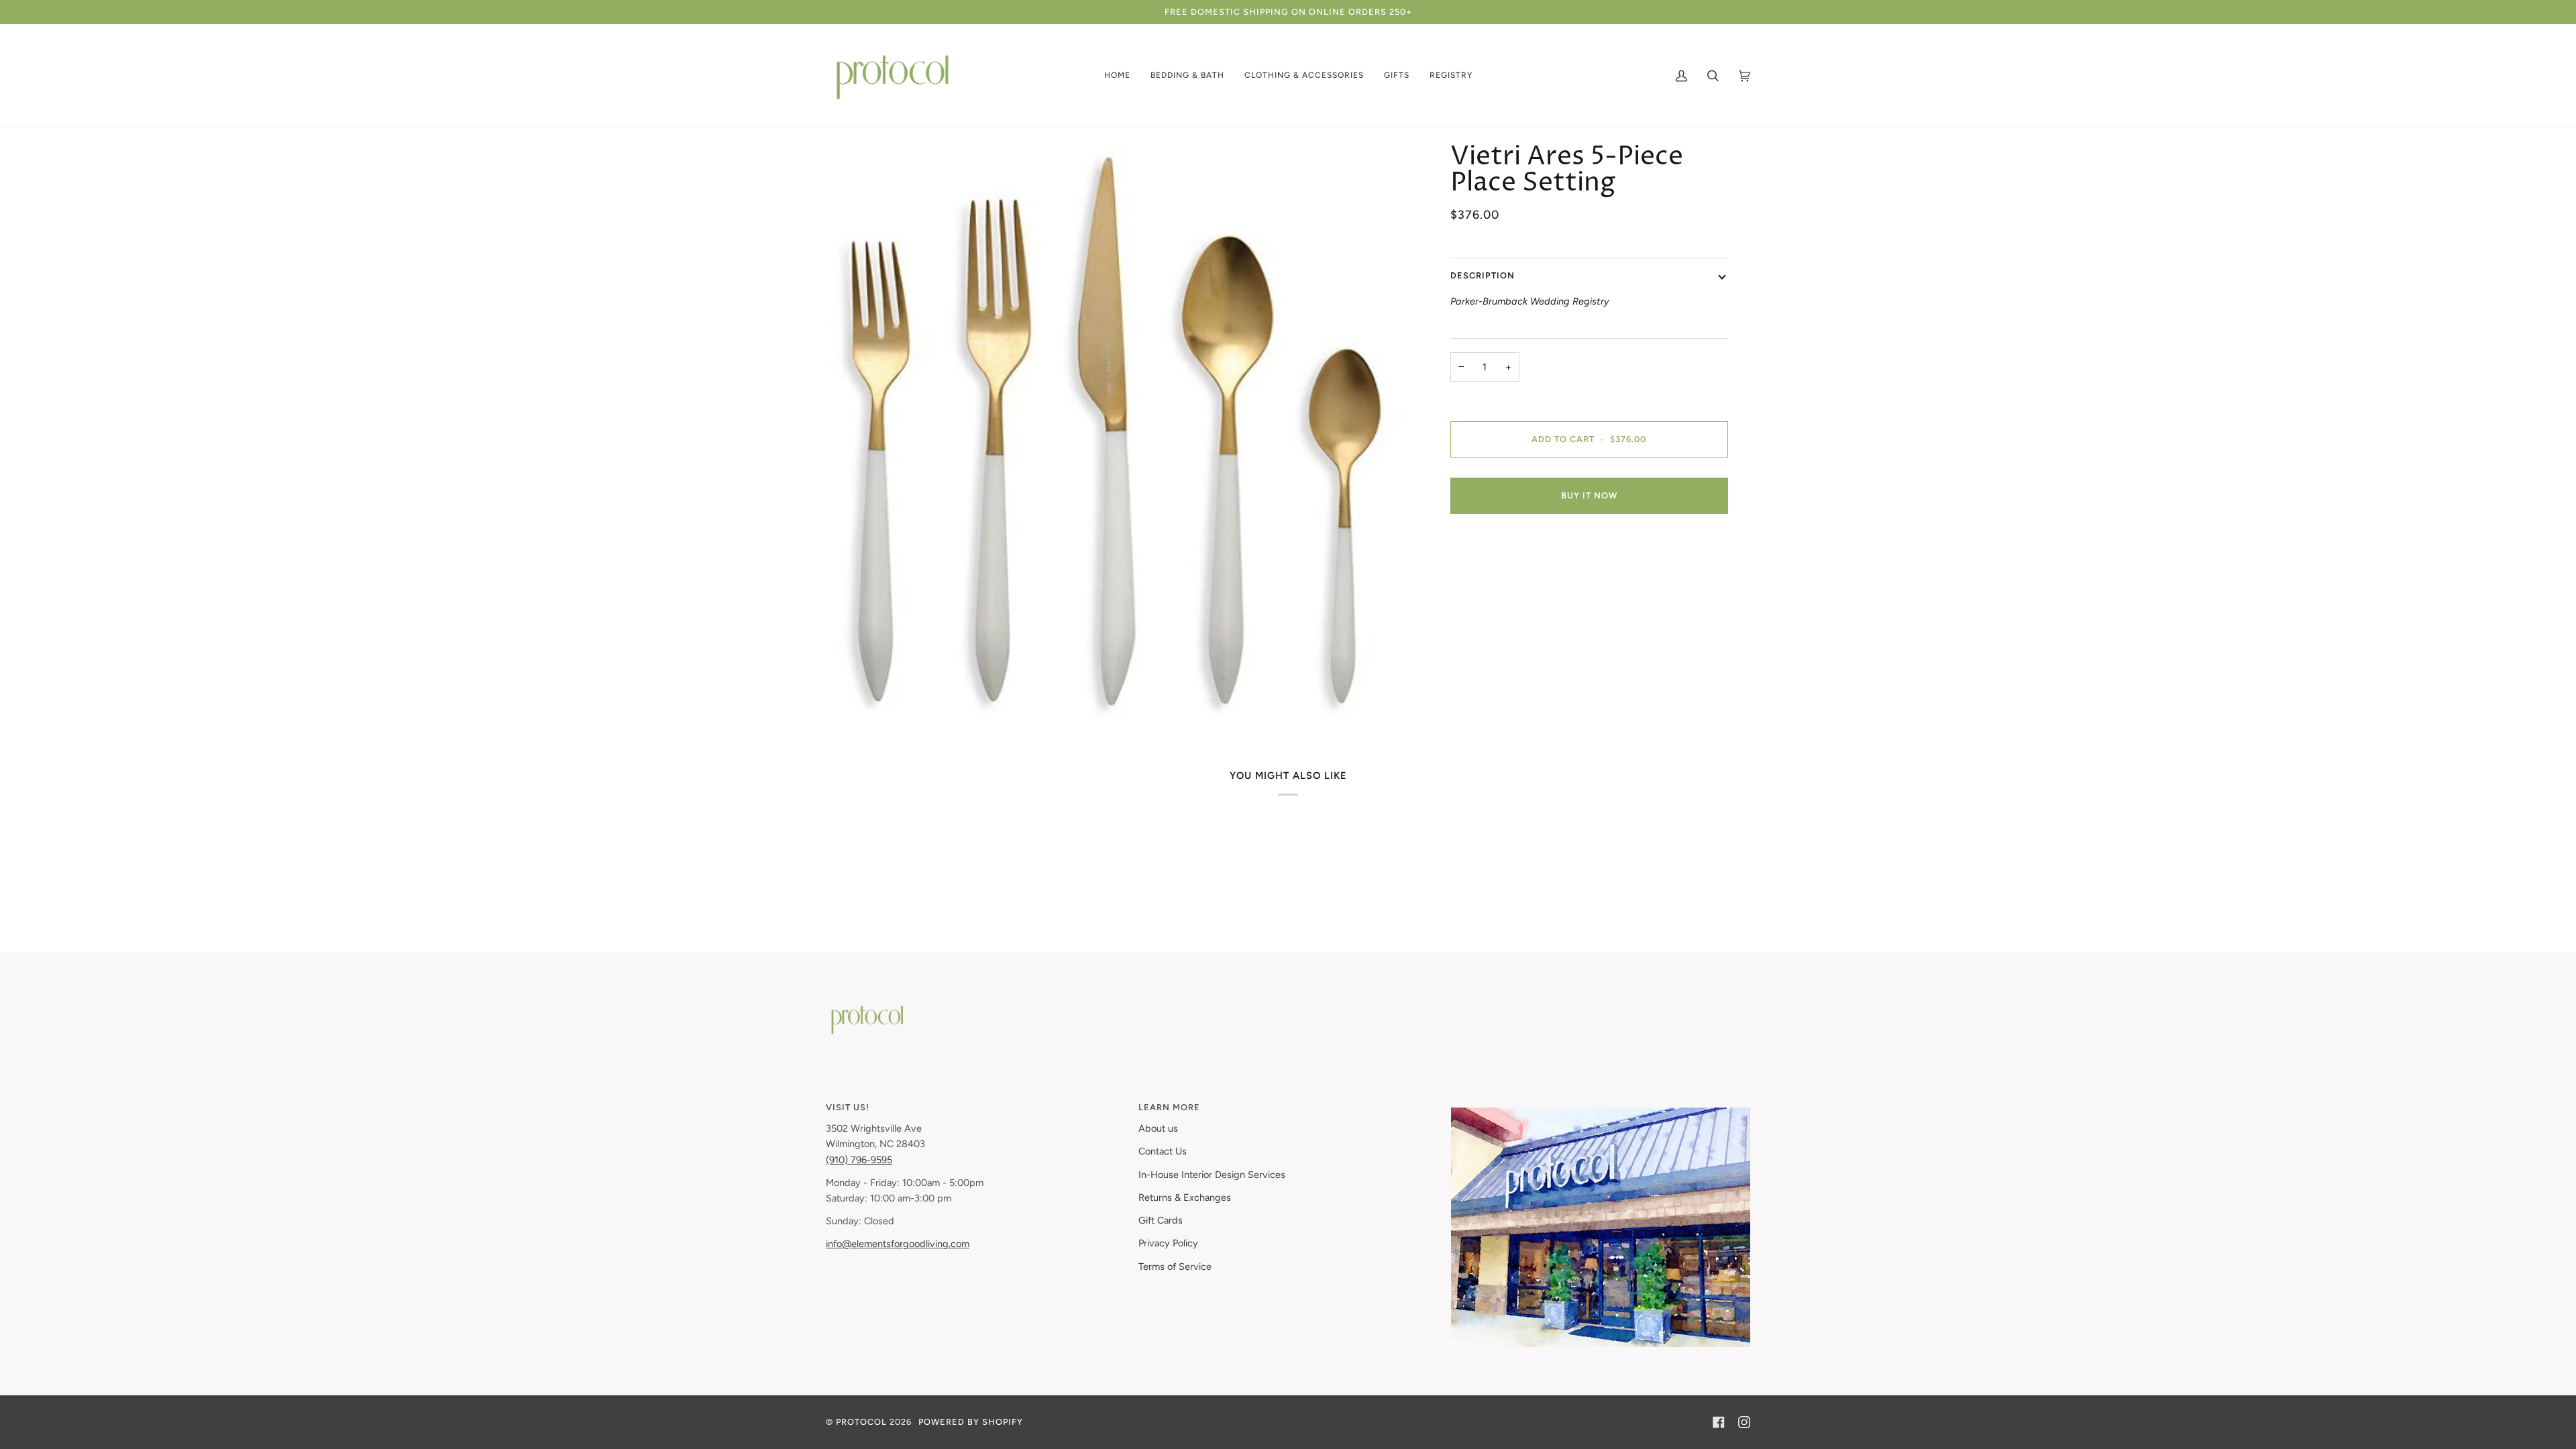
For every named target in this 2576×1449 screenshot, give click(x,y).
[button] (1117, 75)
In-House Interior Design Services (1212, 1175)
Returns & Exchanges (1185, 1197)
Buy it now (1589, 495)
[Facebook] (1719, 1422)
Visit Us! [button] (848, 1107)
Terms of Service (1175, 1267)
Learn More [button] (1169, 1107)
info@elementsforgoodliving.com (898, 1244)
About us (1158, 1128)
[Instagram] (1744, 1422)
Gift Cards (1161, 1220)
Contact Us (1163, 1151)
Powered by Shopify (971, 1422)
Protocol (861, 1422)
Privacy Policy (1168, 1243)
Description (1483, 275)
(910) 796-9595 (859, 1160)
